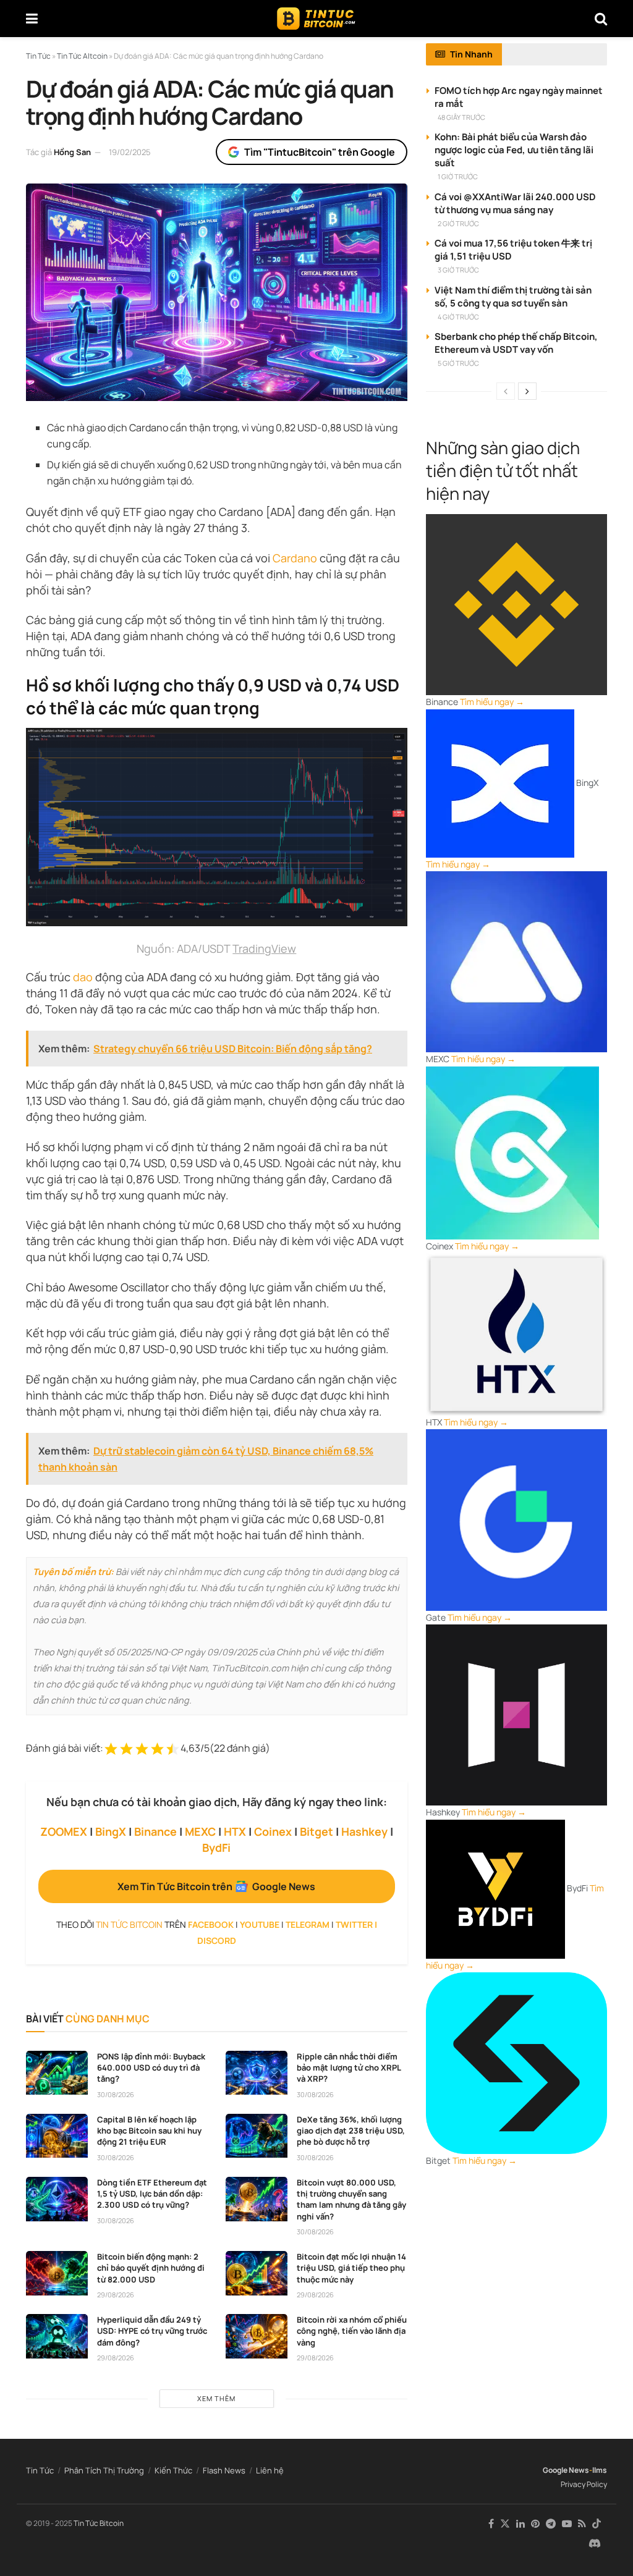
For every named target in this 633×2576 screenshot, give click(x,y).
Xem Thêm (216, 2398)
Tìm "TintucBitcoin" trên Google (320, 152)
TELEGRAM (308, 1924)
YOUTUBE (260, 1924)
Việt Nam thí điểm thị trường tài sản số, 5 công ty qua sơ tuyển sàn (513, 297)
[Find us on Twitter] (505, 2524)
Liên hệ (270, 2470)
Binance (155, 1831)
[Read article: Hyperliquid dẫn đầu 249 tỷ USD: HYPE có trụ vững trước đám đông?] (57, 2336)
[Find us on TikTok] (597, 2524)
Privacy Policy (584, 2484)
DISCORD (217, 1940)
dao (83, 977)
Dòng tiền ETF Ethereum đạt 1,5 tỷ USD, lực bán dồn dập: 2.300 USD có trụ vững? (152, 2194)
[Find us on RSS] (582, 2524)
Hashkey (364, 1831)
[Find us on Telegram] (551, 2524)
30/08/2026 (116, 2094)
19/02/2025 (130, 152)
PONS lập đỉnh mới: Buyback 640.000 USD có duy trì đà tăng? (151, 2067)
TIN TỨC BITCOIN (129, 1924)
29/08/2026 (116, 2295)
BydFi (216, 1848)
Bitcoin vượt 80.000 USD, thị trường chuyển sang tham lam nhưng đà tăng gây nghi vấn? (351, 2199)
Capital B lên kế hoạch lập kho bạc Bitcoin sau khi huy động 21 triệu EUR (149, 2130)
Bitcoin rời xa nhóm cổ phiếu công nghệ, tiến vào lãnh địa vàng (352, 2331)
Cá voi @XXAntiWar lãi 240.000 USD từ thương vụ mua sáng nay (515, 203)
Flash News (224, 2470)
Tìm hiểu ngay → (492, 702)
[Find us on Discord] (595, 2544)
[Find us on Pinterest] (535, 2524)
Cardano (295, 558)
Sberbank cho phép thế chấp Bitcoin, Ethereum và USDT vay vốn (516, 343)
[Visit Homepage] (316, 19)
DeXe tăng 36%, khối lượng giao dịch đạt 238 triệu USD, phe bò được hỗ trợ (351, 2130)
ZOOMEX (64, 1831)
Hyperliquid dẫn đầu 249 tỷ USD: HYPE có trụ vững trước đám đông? (152, 2331)
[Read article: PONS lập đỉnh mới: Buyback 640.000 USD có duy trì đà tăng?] (57, 2073)
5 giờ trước (458, 363)
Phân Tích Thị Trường (104, 2470)
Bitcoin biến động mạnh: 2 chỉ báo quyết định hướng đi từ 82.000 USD (151, 2268)
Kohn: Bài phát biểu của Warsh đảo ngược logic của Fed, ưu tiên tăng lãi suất (514, 150)
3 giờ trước (458, 270)
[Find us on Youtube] (567, 2524)
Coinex (273, 1831)
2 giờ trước (458, 223)
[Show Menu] (32, 19)
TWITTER (354, 1924)
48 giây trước (461, 117)
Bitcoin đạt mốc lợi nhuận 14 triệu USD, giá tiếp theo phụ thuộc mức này (351, 2268)
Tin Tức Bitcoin (99, 2523)
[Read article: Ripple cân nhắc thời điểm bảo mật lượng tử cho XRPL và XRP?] (257, 2073)
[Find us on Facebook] (491, 2524)
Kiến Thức (173, 2470)
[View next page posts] (527, 391)
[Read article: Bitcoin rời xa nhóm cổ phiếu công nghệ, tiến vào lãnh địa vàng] (257, 2336)
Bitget (316, 1831)
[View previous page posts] (506, 391)
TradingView (264, 948)
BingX (111, 1831)
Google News (566, 2470)
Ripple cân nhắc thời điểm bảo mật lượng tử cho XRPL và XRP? (349, 2067)
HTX (235, 1831)
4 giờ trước (458, 317)
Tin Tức (40, 2470)
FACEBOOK (211, 1924)
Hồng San (72, 152)
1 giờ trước (458, 176)
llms (600, 2470)
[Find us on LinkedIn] (520, 2524)
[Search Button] (601, 19)
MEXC (200, 1831)
